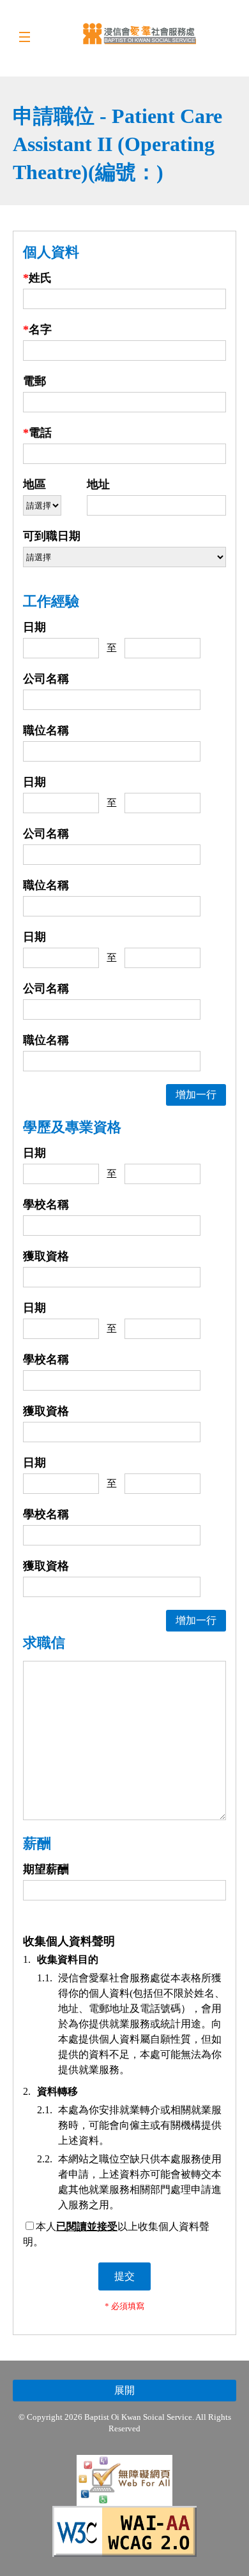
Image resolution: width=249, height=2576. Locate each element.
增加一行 (196, 1095)
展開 (124, 2390)
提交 (124, 2276)
